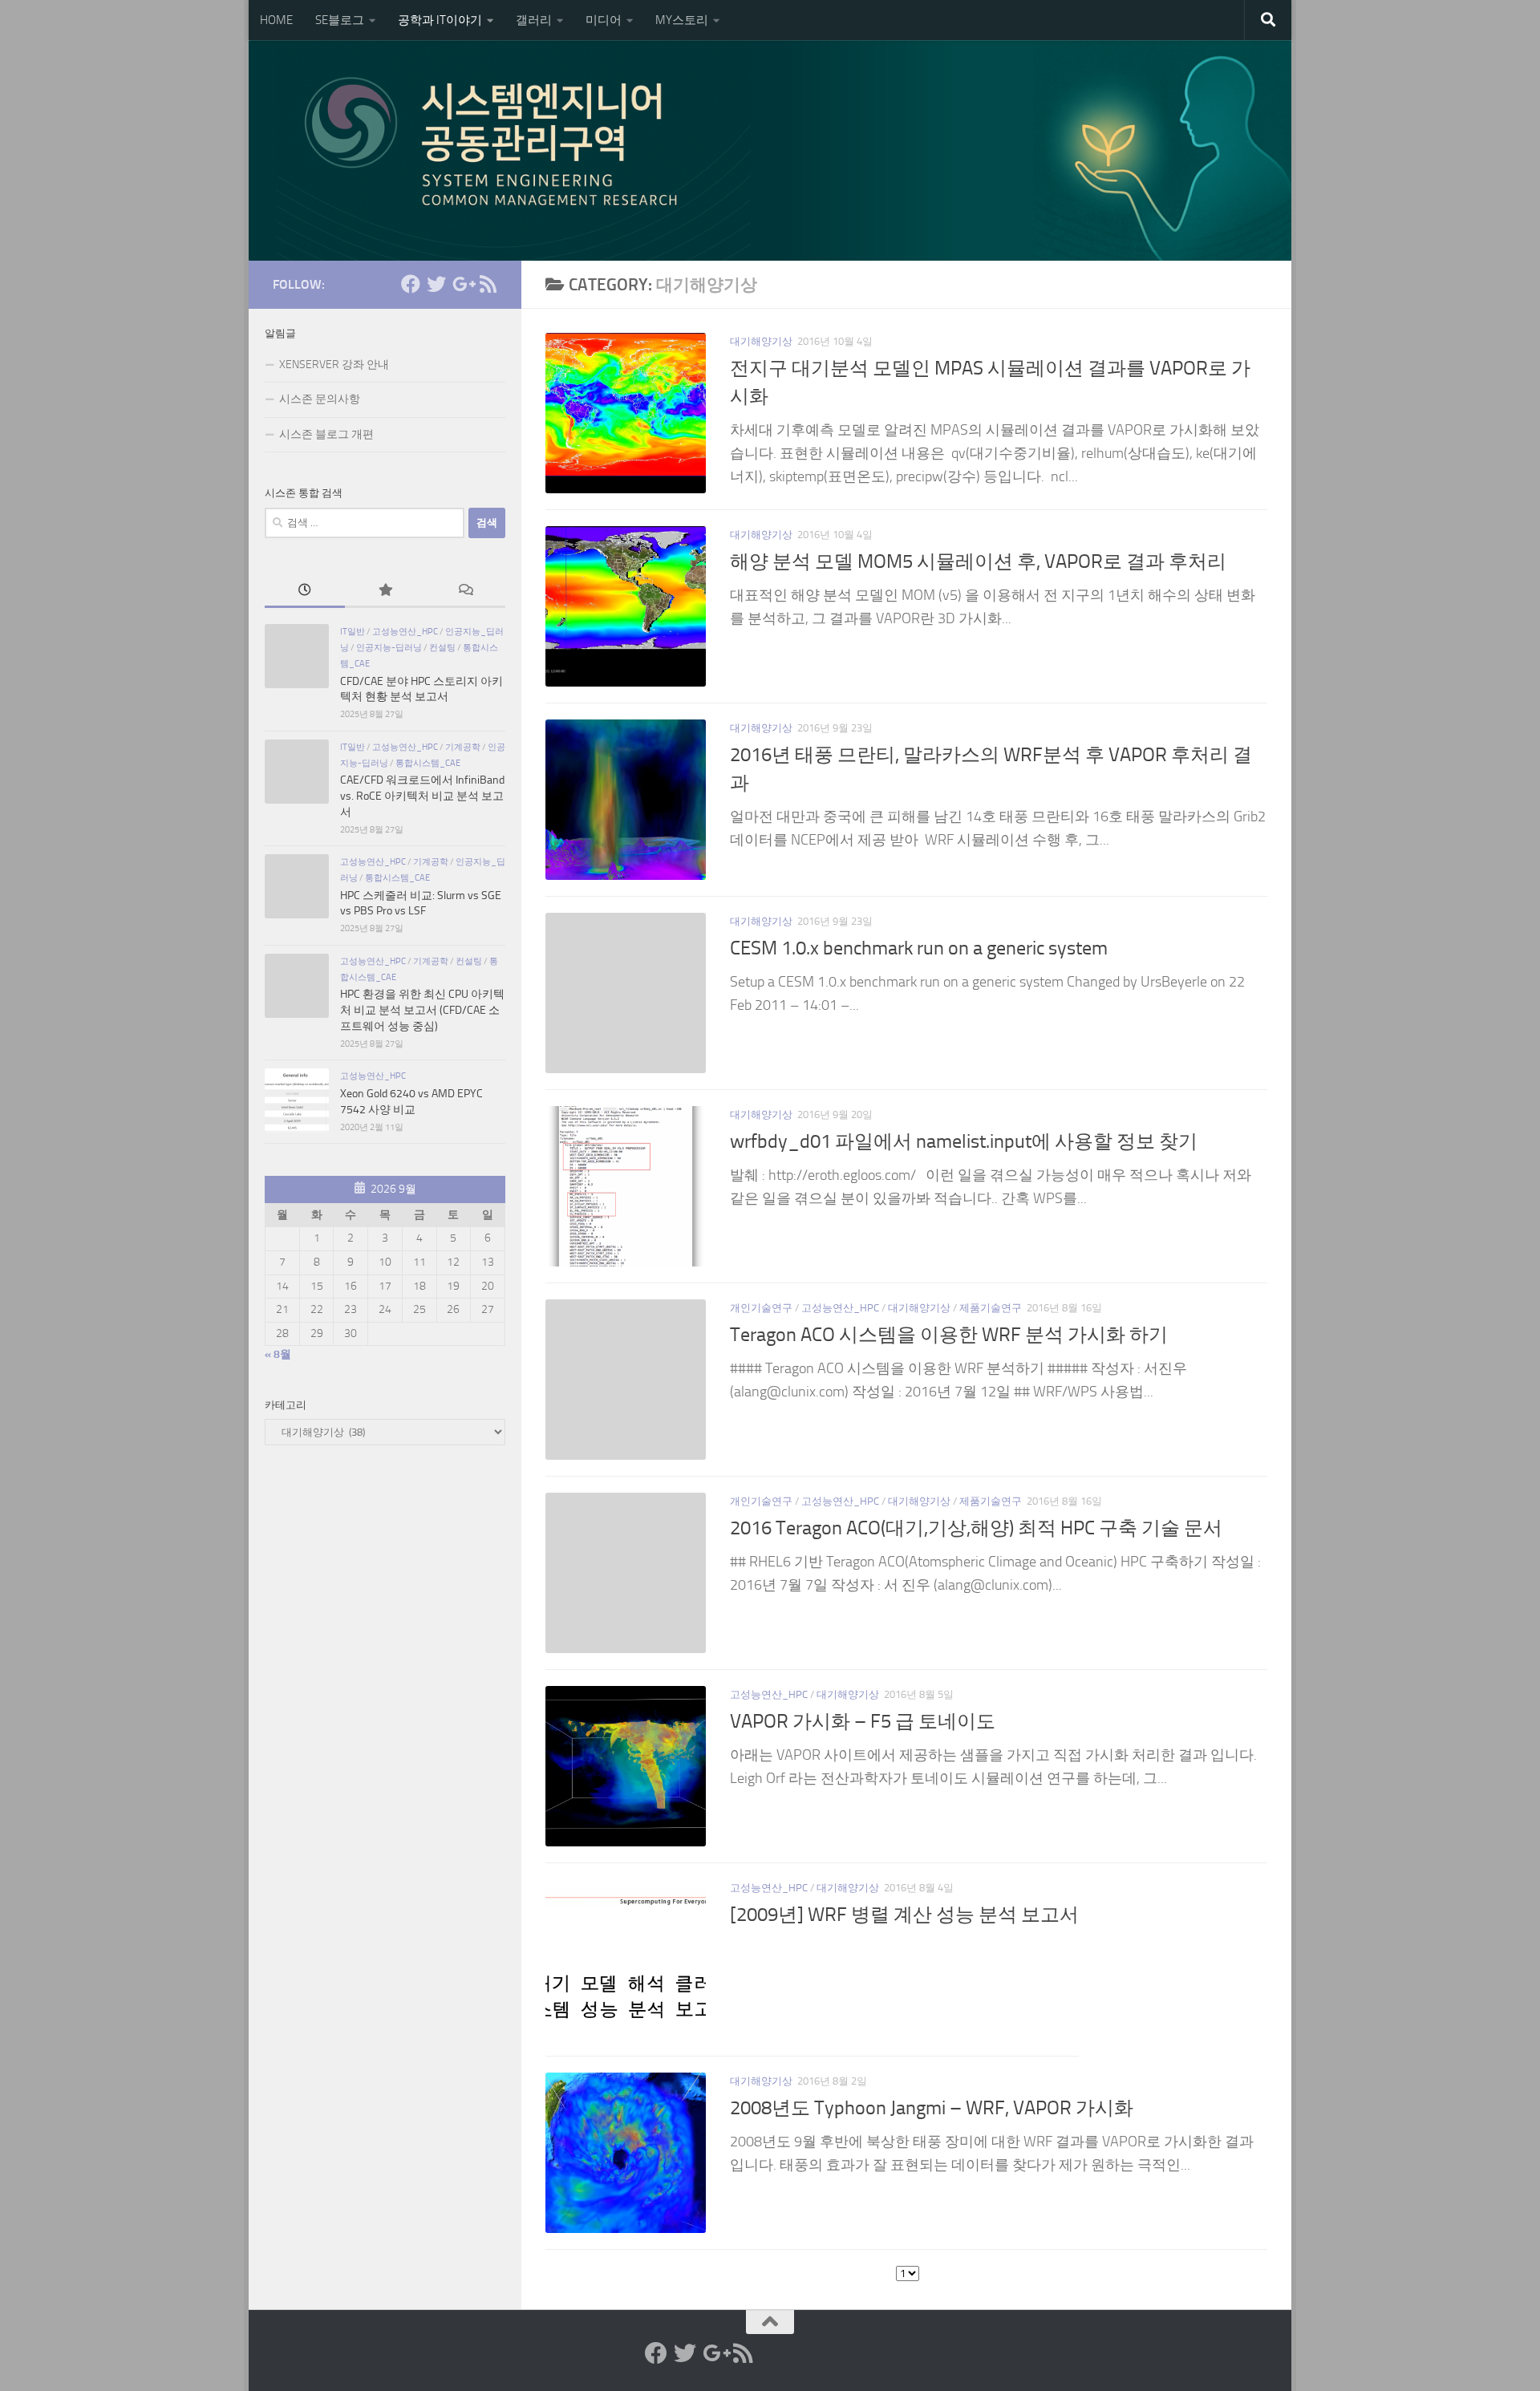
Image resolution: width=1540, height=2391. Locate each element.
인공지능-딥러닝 (389, 647)
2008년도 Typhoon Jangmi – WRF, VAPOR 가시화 (932, 2108)
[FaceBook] (411, 284)
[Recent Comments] (465, 592)
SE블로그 (340, 20)
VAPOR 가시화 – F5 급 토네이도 (863, 1721)
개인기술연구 (761, 1308)
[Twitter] (436, 284)
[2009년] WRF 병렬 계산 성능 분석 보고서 (904, 1915)
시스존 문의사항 (320, 399)
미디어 (604, 20)
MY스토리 (682, 20)
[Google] (462, 284)
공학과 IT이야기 (440, 20)
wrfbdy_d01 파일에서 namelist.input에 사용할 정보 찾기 (964, 1141)
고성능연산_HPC (840, 1308)
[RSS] (488, 284)
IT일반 (353, 631)
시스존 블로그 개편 (326, 434)
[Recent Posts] (305, 592)
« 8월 (278, 1354)
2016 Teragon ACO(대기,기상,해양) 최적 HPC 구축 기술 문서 (976, 1528)
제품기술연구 (991, 1308)
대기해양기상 (761, 341)
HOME (276, 20)
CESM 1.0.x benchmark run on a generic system (919, 948)
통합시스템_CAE (428, 763)
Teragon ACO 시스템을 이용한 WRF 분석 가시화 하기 (949, 1335)
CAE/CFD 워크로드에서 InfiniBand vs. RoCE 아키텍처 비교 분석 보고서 (422, 796)
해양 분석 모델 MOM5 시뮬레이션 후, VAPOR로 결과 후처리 (978, 561)
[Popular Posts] (385, 592)
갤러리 (534, 20)
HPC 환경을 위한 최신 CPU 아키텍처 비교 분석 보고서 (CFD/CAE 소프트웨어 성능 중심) (422, 1010)
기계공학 (463, 747)
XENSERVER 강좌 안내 (334, 365)
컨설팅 (442, 647)
